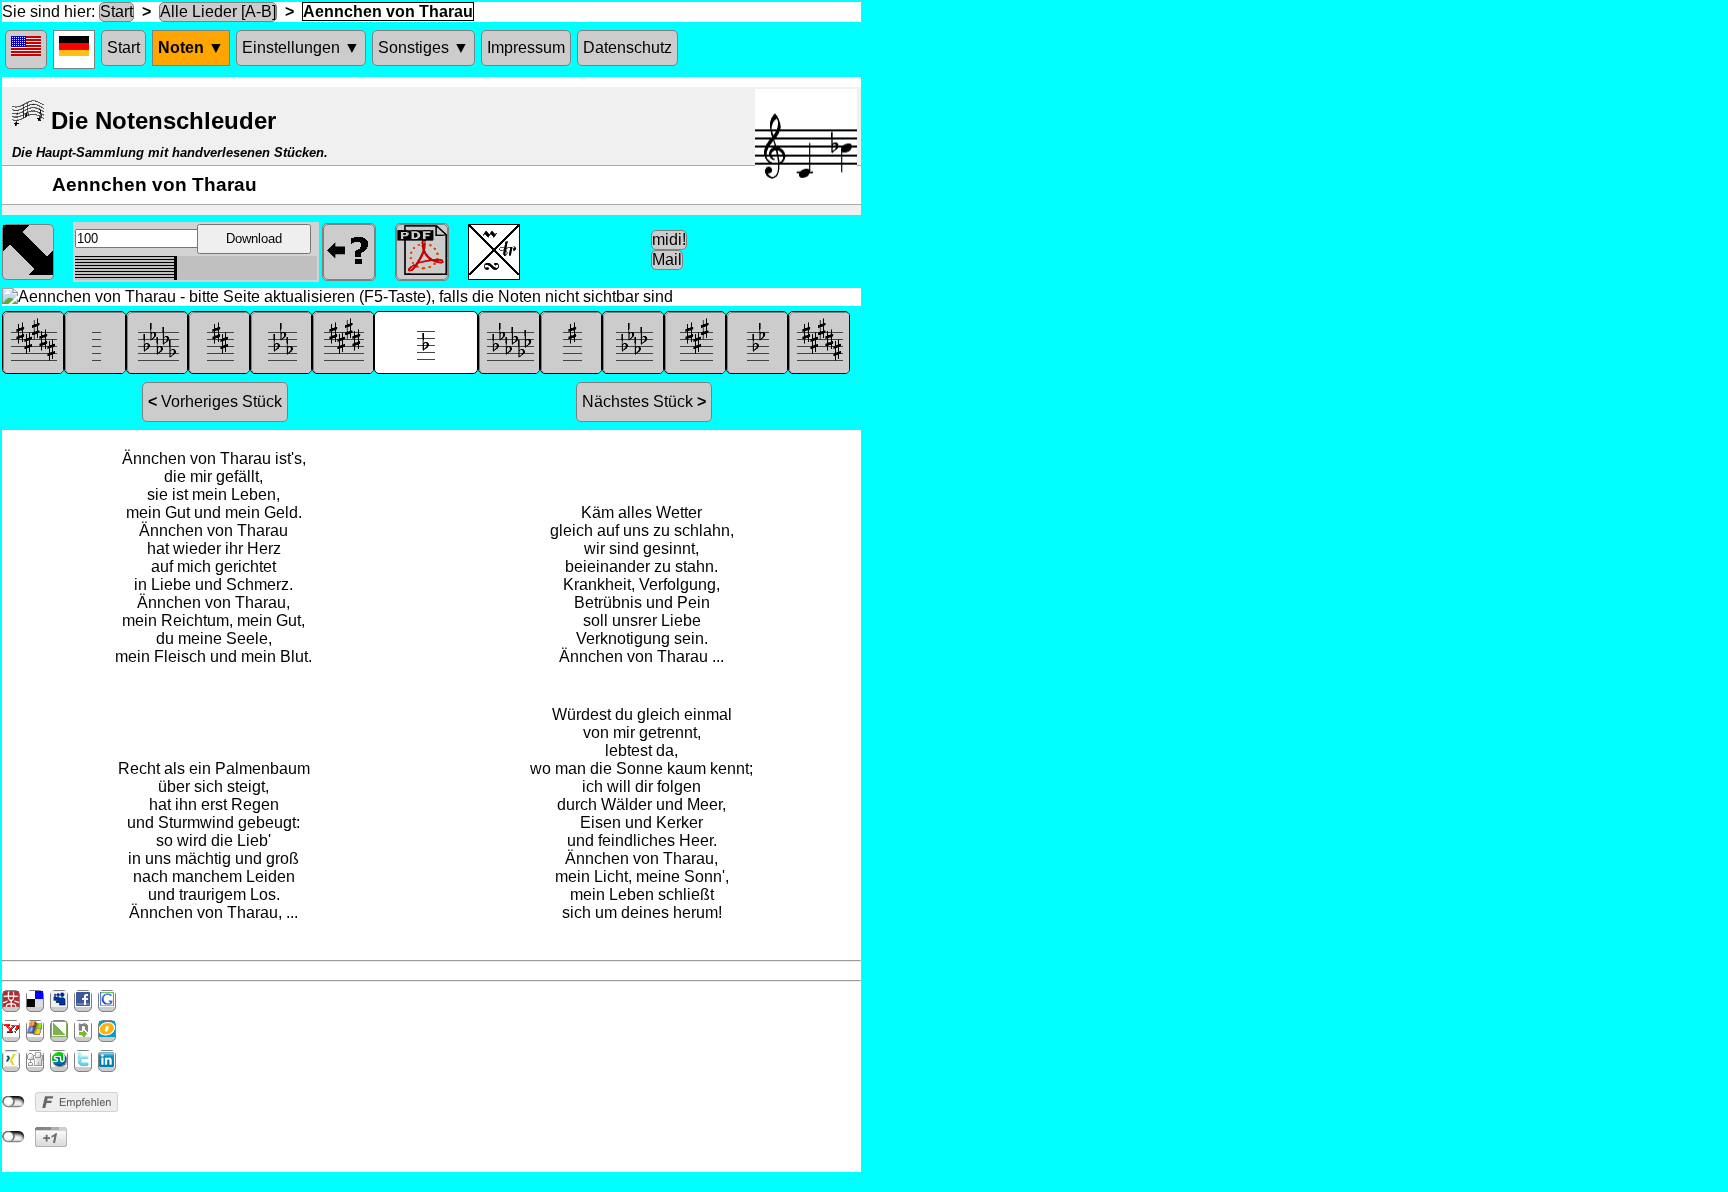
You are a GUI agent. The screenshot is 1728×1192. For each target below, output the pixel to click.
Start (116, 11)
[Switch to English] (26, 49)
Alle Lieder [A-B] (218, 11)
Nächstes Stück (644, 401)
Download (254, 238)
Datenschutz (627, 47)
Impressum (526, 47)
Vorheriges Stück (215, 401)
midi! (669, 239)
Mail (667, 259)
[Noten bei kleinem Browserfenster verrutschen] (28, 250)
